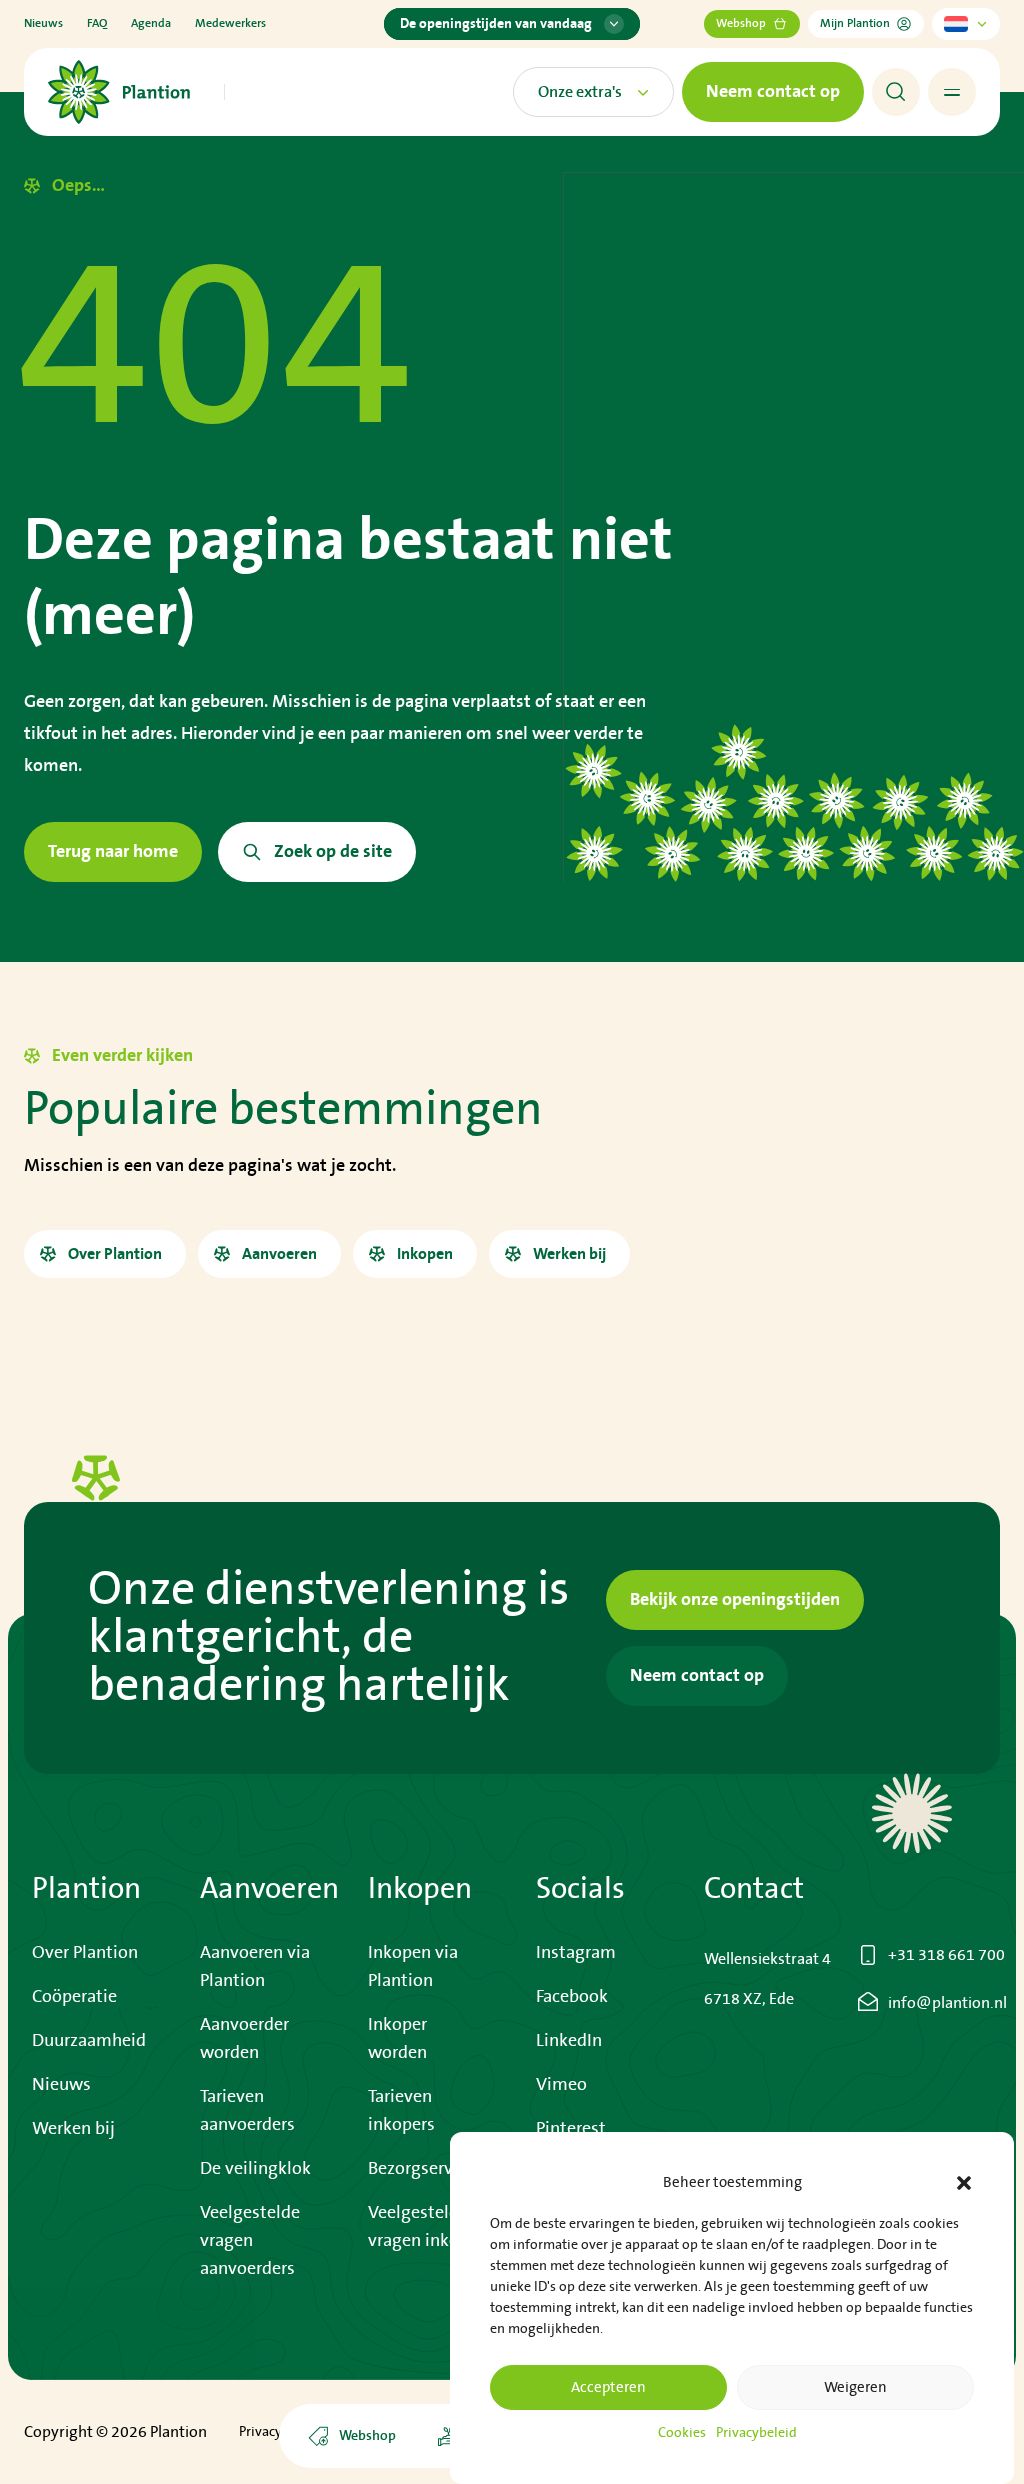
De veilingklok (255, 2169)
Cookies (682, 2433)
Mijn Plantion (855, 23)
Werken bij (73, 2129)
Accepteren (608, 2387)
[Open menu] (952, 92)
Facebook (572, 1997)
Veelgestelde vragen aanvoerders (250, 2241)
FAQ (97, 23)
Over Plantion (85, 1953)
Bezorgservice (421, 2169)
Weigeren (855, 2387)
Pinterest (571, 2129)
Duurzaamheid (89, 2041)
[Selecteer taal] (966, 24)
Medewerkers (230, 23)
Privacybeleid (756, 2433)
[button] (964, 2183)
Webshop (741, 23)
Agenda (151, 23)
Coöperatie (74, 1997)
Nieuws (43, 23)
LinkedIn (569, 2041)
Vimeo (561, 2085)
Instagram (576, 1953)
